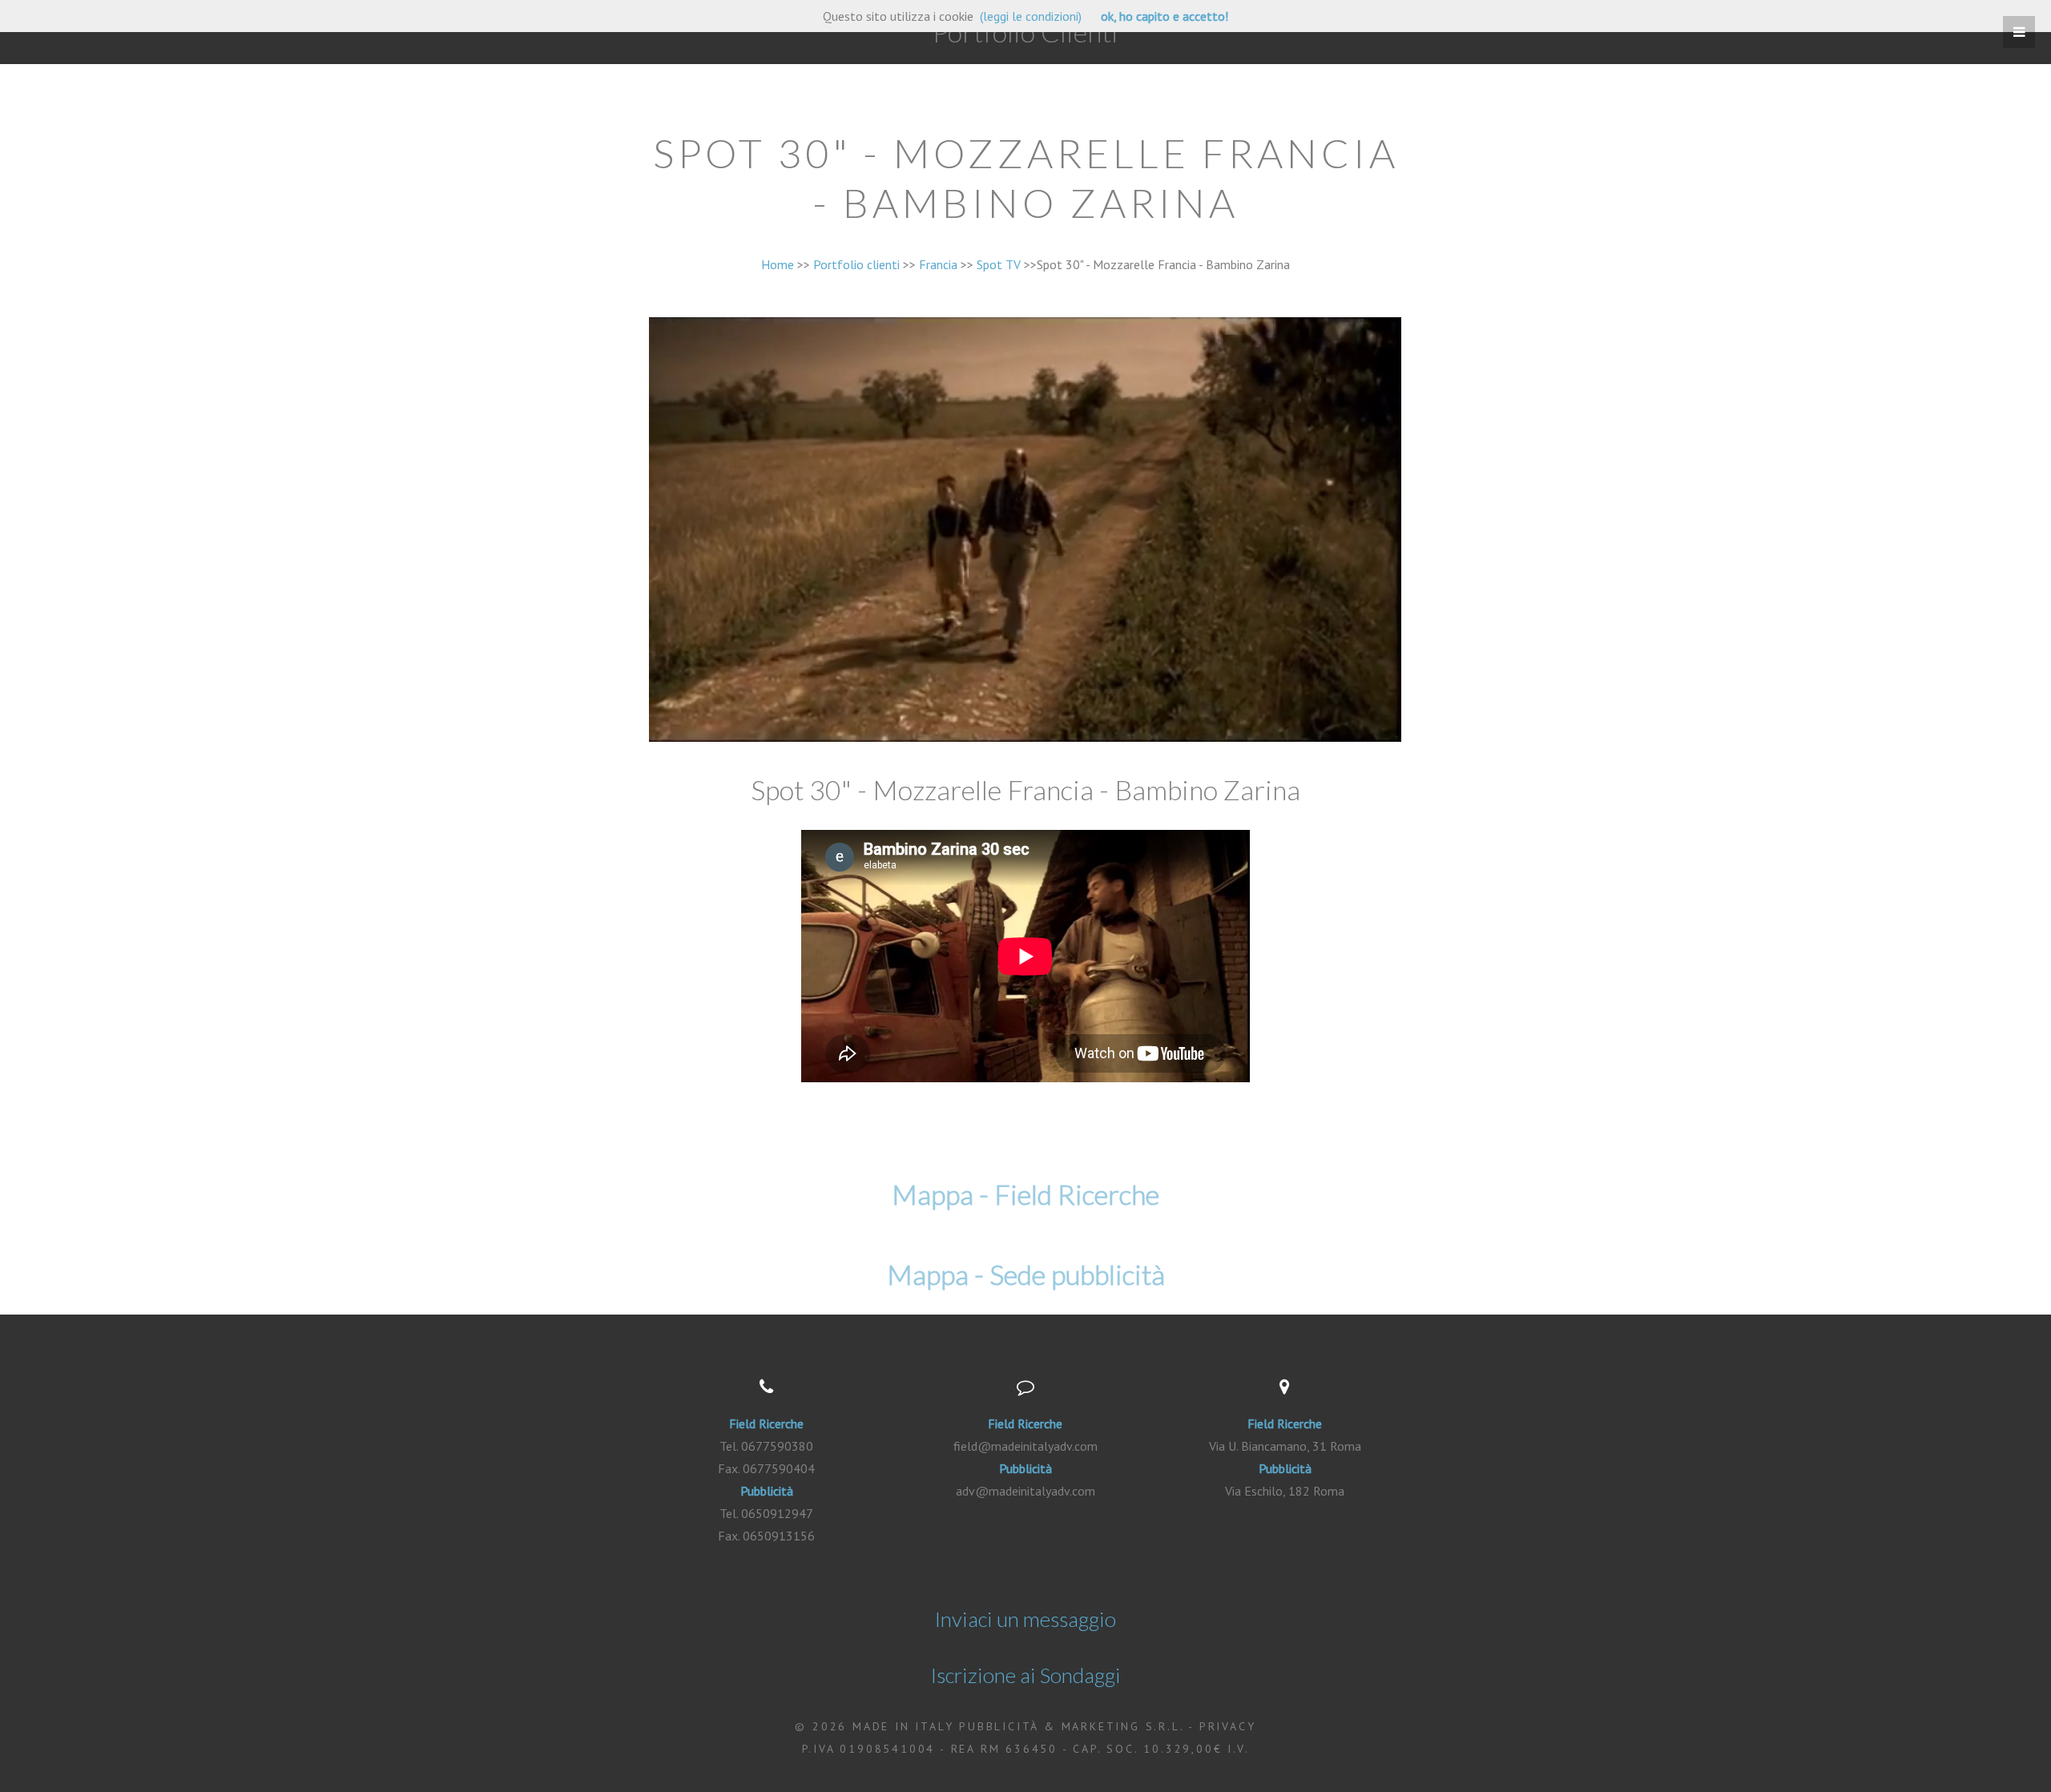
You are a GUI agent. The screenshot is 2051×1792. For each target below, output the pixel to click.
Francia (938, 264)
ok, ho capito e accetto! (1165, 16)
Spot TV (999, 264)
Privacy (1228, 1726)
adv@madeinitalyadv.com (1025, 1491)
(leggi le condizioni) (1031, 16)
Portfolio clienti (856, 264)
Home (778, 264)
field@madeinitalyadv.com (1025, 1446)
